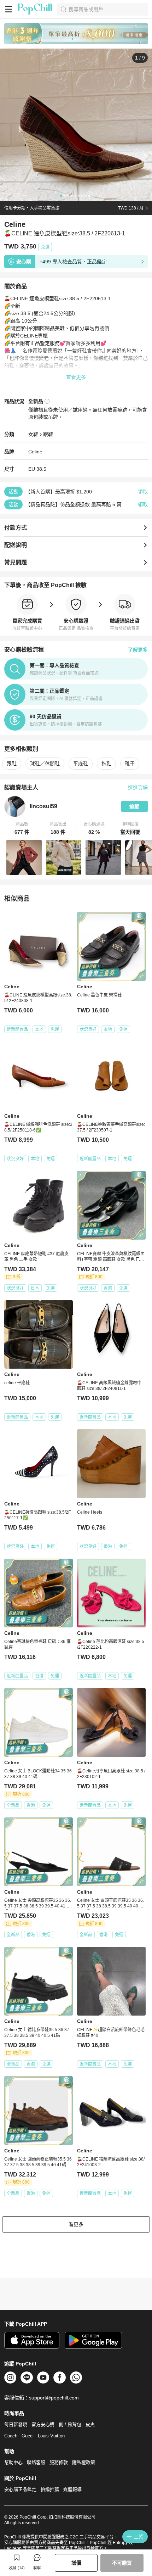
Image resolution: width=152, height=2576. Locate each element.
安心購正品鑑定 (20, 2489)
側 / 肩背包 (70, 2424)
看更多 (76, 2224)
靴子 (130, 764)
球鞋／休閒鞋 (45, 764)
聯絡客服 (36, 2462)
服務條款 (59, 2462)
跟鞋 (48, 434)
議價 (76, 2563)
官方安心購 (43, 2424)
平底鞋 (81, 764)
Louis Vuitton (51, 2436)
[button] (22, 828)
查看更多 (76, 377)
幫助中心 (13, 2462)
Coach (11, 2436)
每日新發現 (16, 2424)
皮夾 (90, 2424)
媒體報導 (72, 2489)
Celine (35, 452)
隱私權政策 (84, 2462)
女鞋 (33, 434)
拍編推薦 (50, 2489)
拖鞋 (106, 764)
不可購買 (122, 2563)
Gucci (28, 2436)
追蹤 (134, 806)
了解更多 (138, 650)
